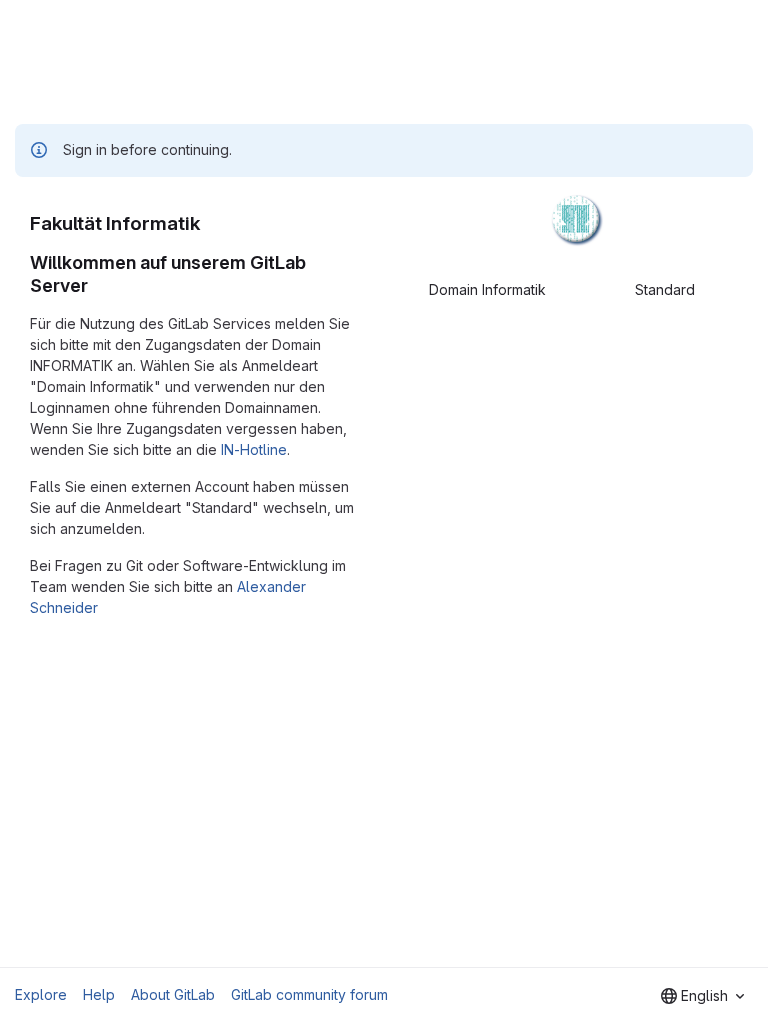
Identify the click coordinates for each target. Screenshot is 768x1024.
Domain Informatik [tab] (487, 289)
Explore (41, 994)
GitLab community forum (309, 994)
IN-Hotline (254, 449)
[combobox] (702, 996)
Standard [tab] (665, 289)
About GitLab (173, 994)
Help (99, 994)
